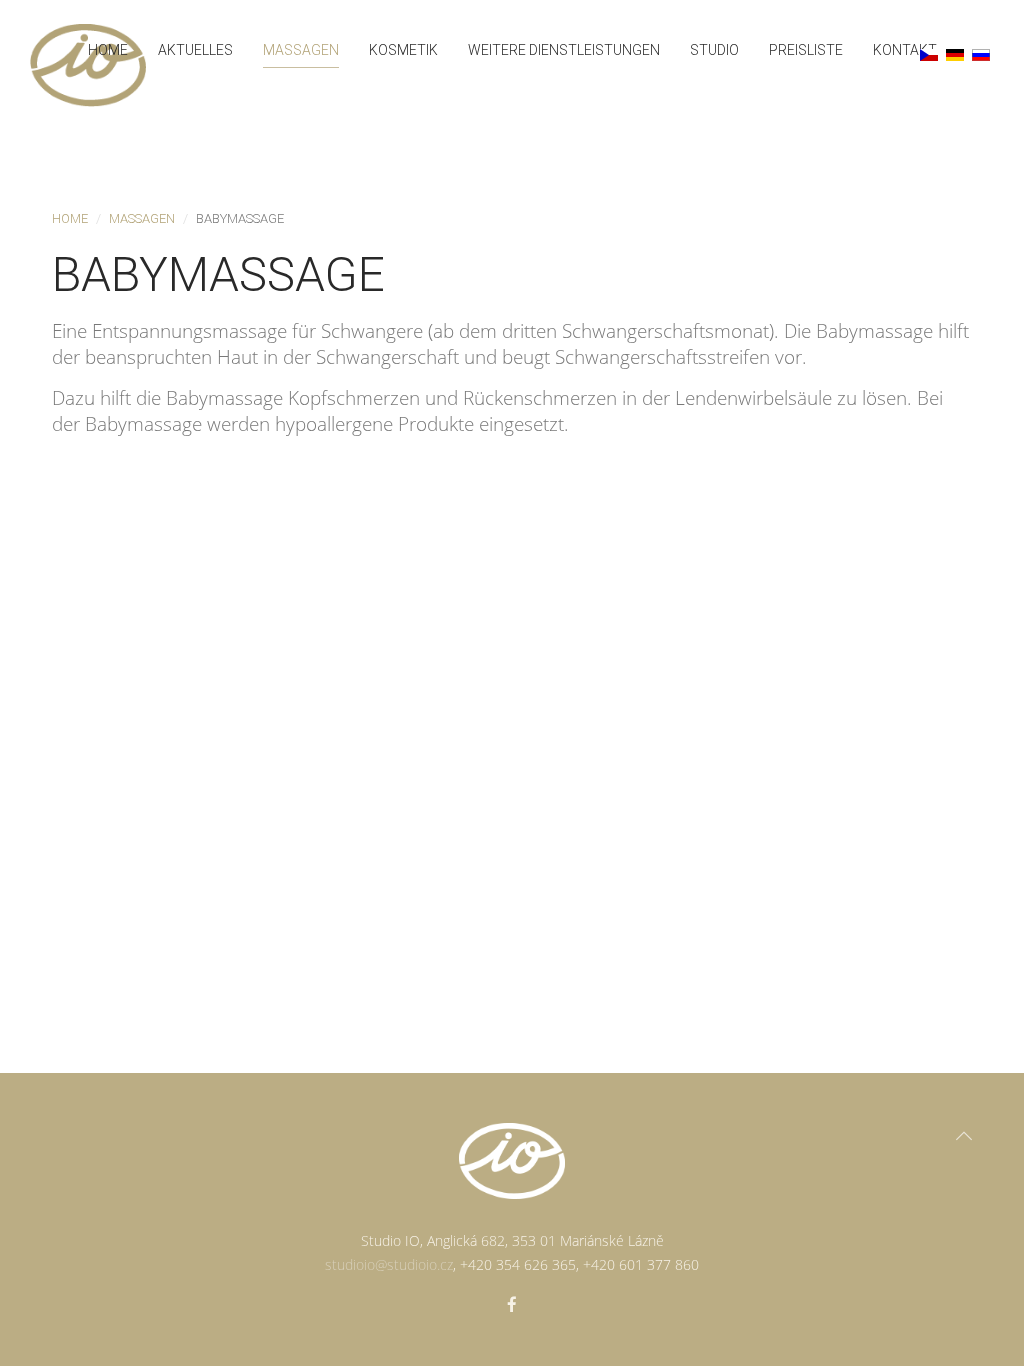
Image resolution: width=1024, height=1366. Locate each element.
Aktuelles (195, 50)
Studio (714, 50)
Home (108, 50)
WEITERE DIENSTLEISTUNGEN (564, 50)
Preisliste (806, 50)
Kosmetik (403, 50)
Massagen (301, 50)
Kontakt (905, 50)
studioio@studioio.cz (389, 1264)
